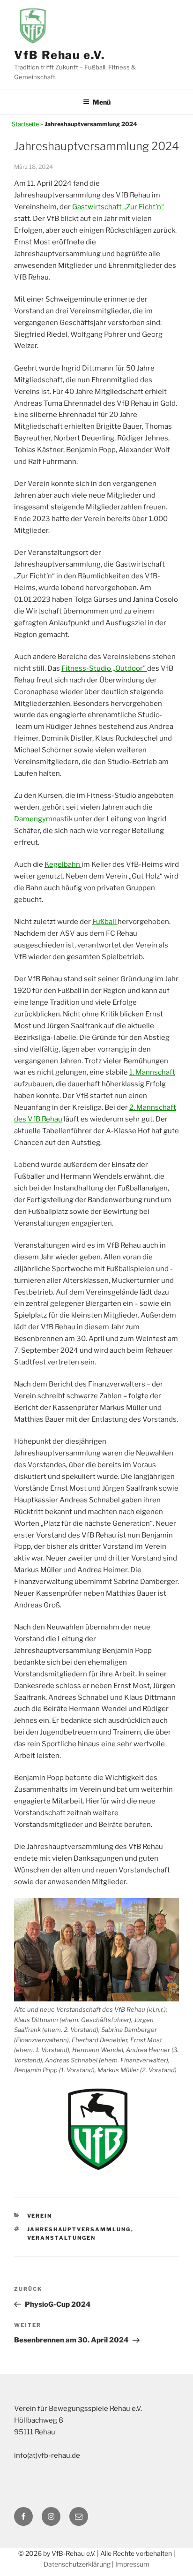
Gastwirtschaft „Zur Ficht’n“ (118, 207)
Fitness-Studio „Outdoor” (104, 668)
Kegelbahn (63, 864)
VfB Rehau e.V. (59, 55)
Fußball (105, 922)
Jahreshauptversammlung (79, 2229)
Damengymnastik (43, 819)
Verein (40, 2216)
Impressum (132, 2564)
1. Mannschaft (152, 1072)
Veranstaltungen (62, 2238)
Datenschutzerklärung (77, 2564)
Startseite (25, 124)
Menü (102, 102)
